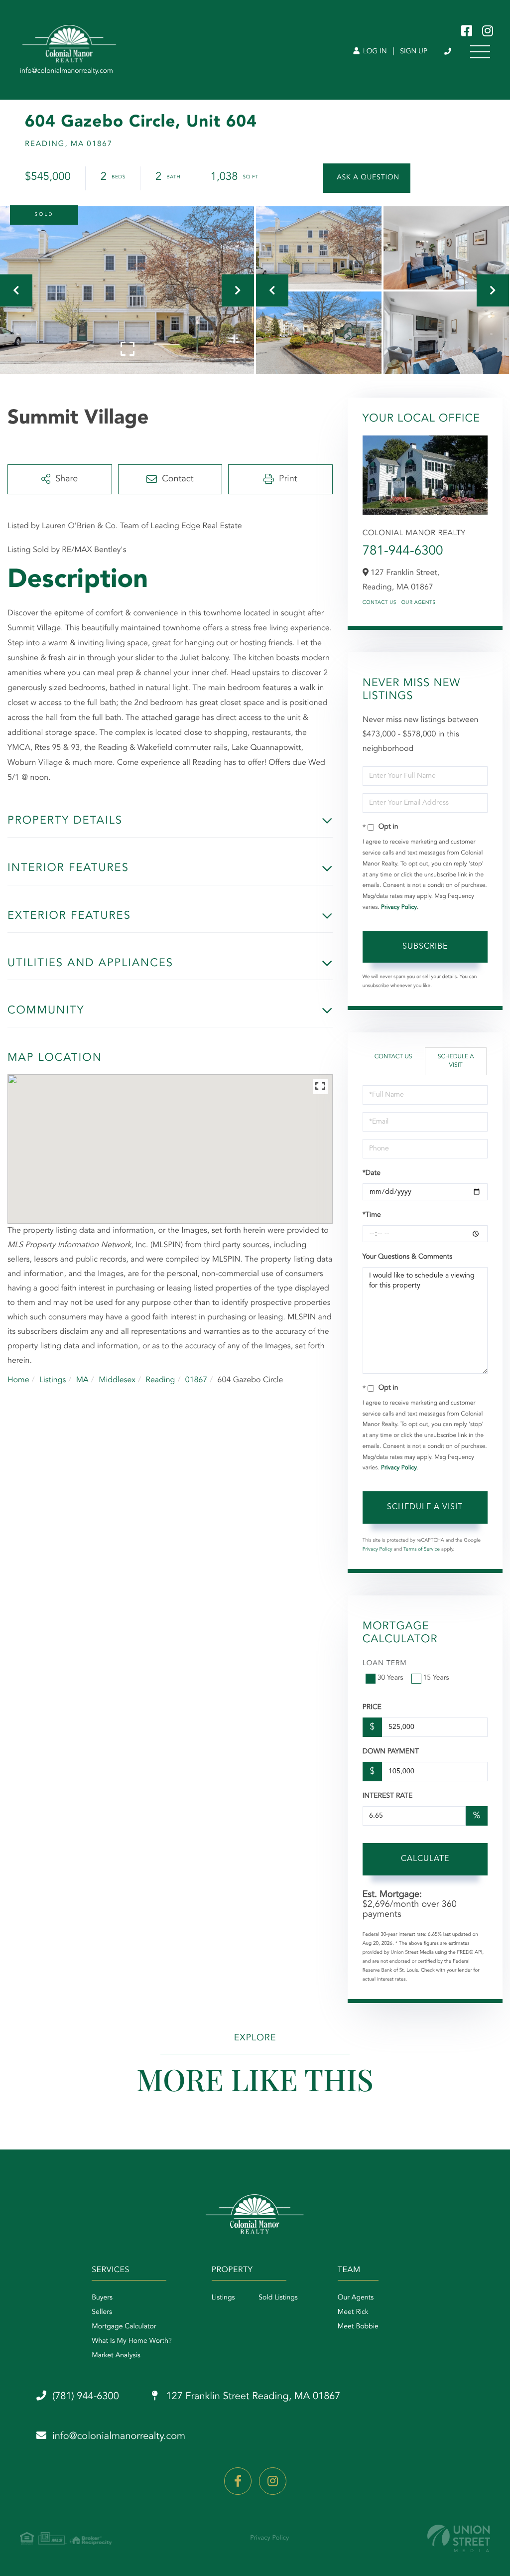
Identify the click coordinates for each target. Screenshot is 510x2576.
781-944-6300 (403, 552)
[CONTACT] (367, 178)
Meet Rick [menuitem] (353, 2312)
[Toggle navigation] (480, 52)
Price (372, 1708)
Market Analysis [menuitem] (116, 2356)
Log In (374, 52)
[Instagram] (273, 2481)
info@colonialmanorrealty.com (119, 2436)
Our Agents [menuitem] (356, 2298)
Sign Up (414, 52)
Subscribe (425, 947)
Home (18, 1380)
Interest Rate (388, 1796)
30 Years (390, 1678)
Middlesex (117, 1380)
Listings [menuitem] (223, 2298)
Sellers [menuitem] (102, 2312)
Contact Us (380, 603)
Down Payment (391, 1752)
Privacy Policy (399, 907)
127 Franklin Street (252, 2397)
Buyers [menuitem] (102, 2298)
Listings (53, 1380)
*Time (372, 1215)
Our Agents (419, 603)
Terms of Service (422, 1550)
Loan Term (385, 1664)
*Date (372, 1173)
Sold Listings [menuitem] (278, 2298)
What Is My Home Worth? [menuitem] (132, 2341)
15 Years (436, 1678)
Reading (160, 1380)
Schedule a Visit (456, 1061)
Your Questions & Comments (407, 1257)
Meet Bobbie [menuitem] (358, 2327)
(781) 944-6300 (448, 52)
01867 (196, 1380)
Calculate (425, 1859)
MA (82, 1380)
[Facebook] (238, 2481)
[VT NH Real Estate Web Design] (459, 2538)
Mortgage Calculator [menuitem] (124, 2327)
